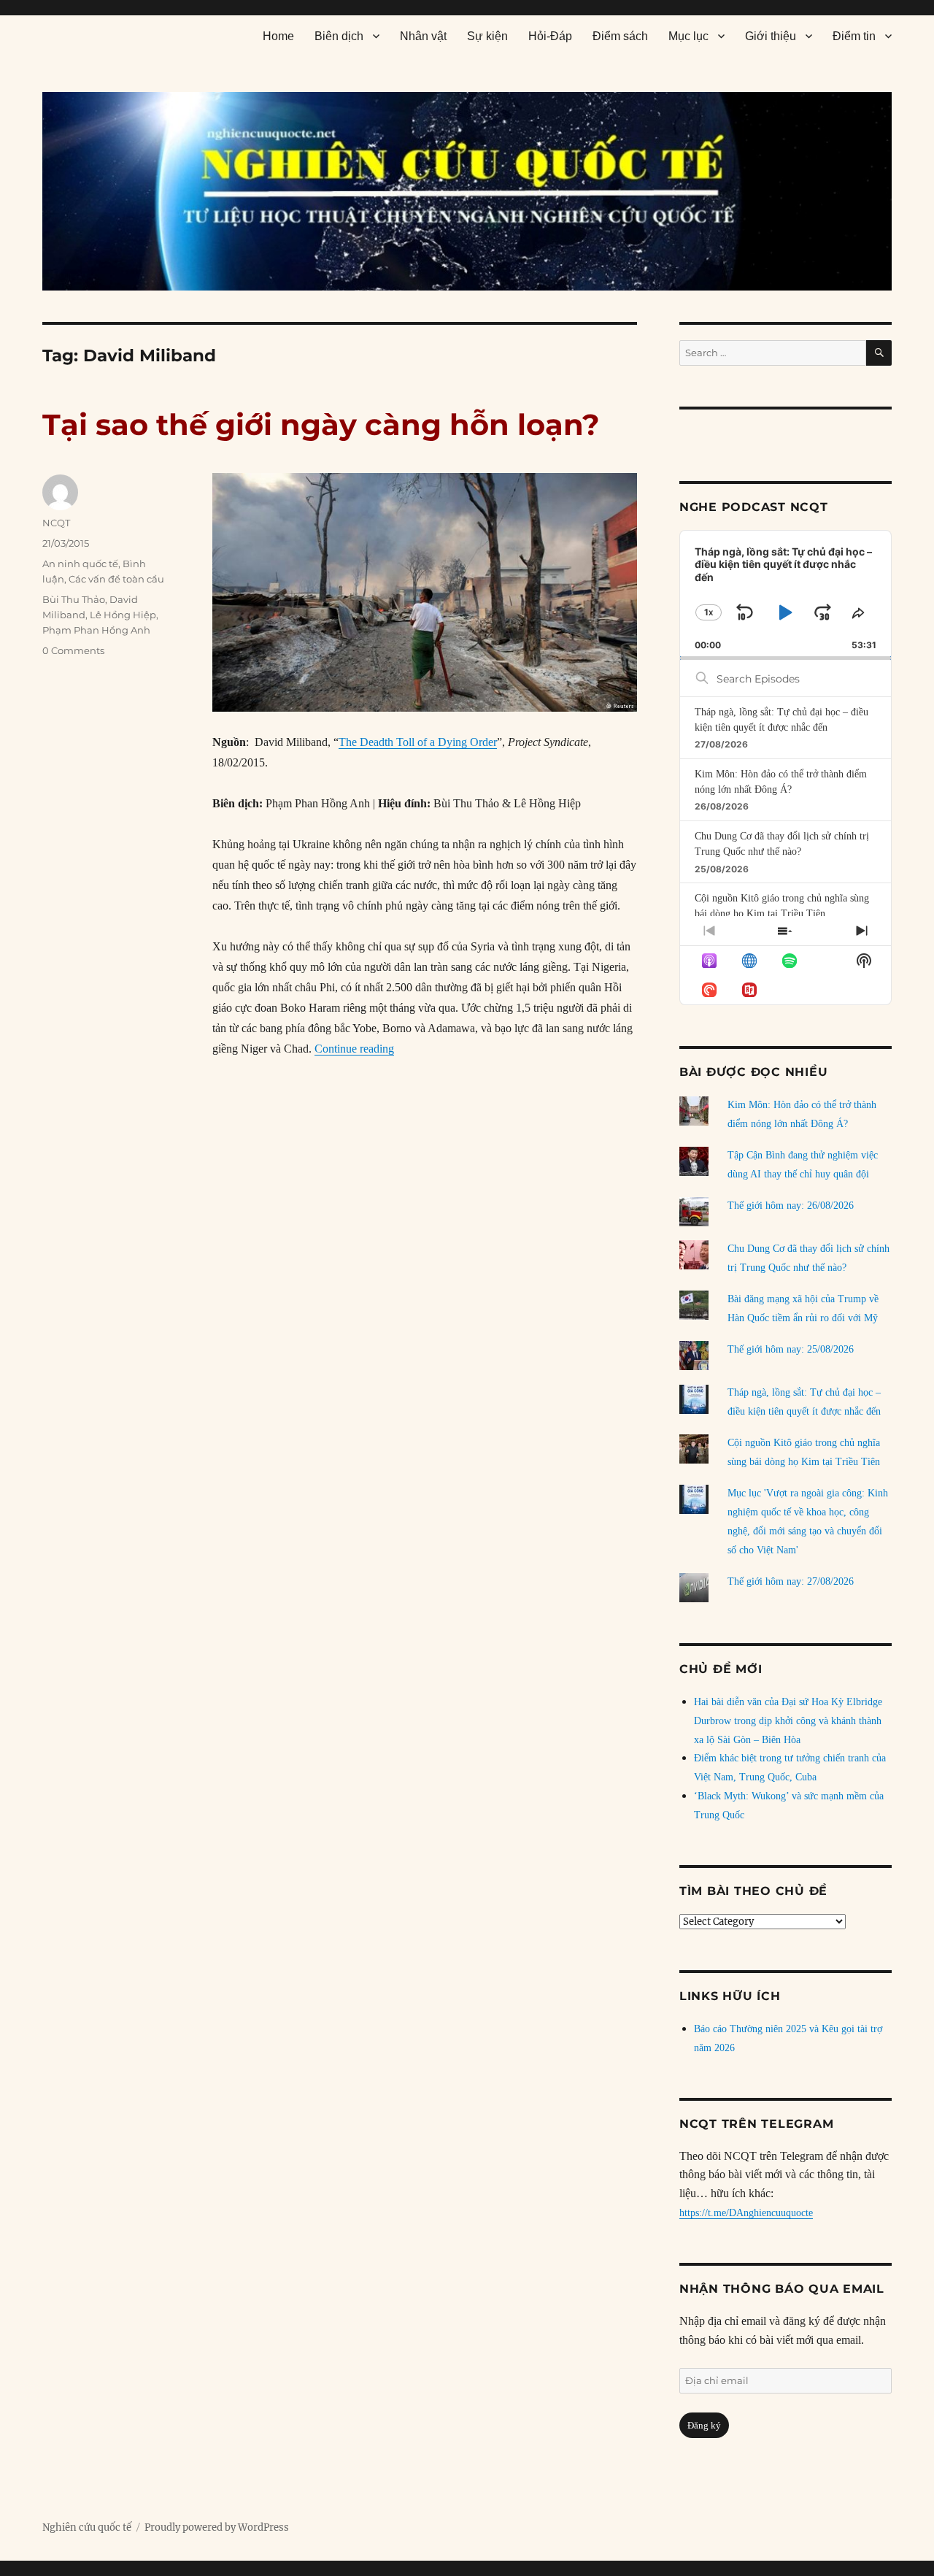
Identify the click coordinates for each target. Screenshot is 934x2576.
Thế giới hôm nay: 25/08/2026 (791, 1349)
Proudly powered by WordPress (217, 2527)
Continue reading (354, 1049)
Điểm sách (620, 36)
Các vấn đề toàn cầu (116, 579)
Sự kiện (487, 36)
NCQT (56, 523)
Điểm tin (854, 36)
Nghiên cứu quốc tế (87, 2527)
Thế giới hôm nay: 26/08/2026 (791, 1206)
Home (278, 36)
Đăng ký (704, 2425)
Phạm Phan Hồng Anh (96, 630)
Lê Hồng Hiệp (123, 615)
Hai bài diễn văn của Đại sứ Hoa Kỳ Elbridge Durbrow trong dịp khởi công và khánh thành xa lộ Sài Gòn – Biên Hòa (788, 1721)
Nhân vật (423, 36)
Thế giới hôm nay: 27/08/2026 (791, 1581)
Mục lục (688, 36)
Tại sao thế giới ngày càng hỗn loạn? (321, 424)
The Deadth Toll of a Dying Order (418, 742)
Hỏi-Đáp (550, 36)
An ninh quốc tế (80, 564)
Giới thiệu (771, 36)
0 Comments (73, 650)
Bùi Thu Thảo (74, 599)
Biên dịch (339, 36)
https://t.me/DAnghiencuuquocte (746, 2213)
